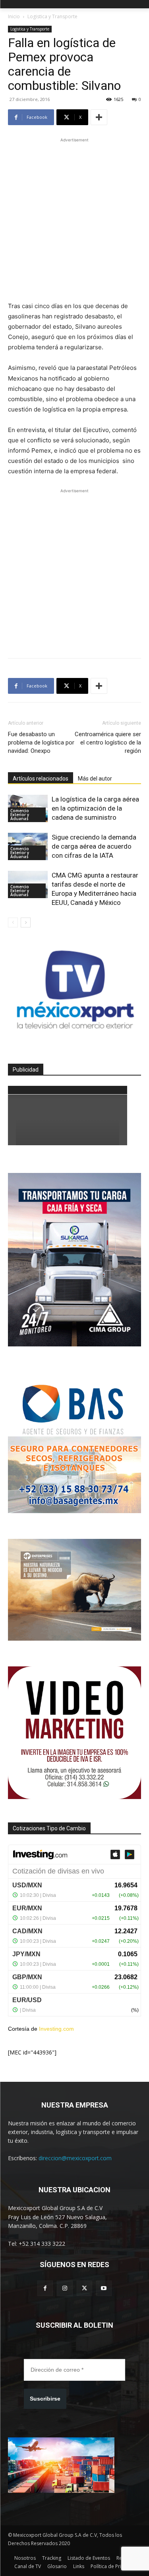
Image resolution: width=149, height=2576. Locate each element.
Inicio (14, 16)
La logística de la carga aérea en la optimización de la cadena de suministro (95, 808)
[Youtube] (104, 2288)
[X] (84, 2288)
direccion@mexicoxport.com (75, 2158)
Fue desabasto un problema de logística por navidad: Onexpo (41, 743)
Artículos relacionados (41, 779)
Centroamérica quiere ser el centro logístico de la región (108, 743)
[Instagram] (65, 2288)
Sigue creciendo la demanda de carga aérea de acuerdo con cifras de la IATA (94, 846)
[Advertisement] (74, 218)
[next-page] (26, 922)
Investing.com (56, 2029)
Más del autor (95, 779)
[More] (99, 117)
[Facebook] (45, 2288)
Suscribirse (45, 2399)
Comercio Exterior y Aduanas (20, 815)
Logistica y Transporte (52, 16)
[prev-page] (13, 922)
